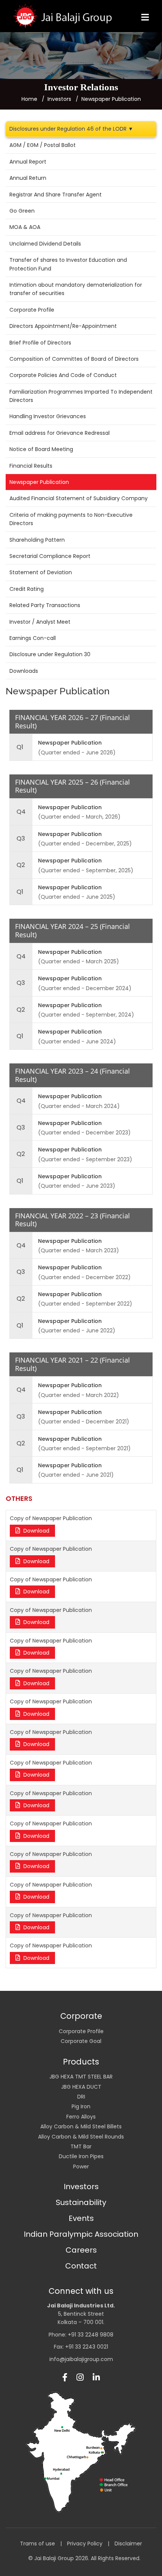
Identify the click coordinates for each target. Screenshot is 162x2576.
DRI (81, 2097)
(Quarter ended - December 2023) (84, 1128)
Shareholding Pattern (37, 540)
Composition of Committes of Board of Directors (74, 359)
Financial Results (31, 466)
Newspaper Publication (39, 482)
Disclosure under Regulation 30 (50, 654)
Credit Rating (27, 589)
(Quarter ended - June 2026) (77, 747)
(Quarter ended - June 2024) (77, 1036)
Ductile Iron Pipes (81, 2156)
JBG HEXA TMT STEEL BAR (81, 2077)
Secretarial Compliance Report (50, 556)
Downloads (24, 671)
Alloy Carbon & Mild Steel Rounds (81, 2137)
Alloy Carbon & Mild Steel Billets (81, 2126)
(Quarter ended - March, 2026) (79, 812)
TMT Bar (81, 2146)
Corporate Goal (81, 2041)
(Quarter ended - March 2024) (79, 1101)
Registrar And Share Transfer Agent (56, 195)
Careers (81, 2250)
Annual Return (28, 178)
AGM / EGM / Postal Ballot (43, 145)
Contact (81, 2266)
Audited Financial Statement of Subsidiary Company (79, 498)
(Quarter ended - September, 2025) (86, 865)
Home (29, 99)
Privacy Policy (85, 2544)
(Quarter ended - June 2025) (77, 892)
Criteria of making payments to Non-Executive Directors (71, 519)
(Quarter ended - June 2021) (76, 1470)
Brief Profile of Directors (40, 343)
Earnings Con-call (33, 638)
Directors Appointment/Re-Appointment (63, 326)
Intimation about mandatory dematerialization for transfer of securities (76, 289)
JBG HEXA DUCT (81, 2087)
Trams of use (37, 2544)
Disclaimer (128, 2544)
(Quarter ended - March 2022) (79, 1390)
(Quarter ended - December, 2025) (85, 839)
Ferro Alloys (81, 2117)
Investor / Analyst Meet (40, 622)
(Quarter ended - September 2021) (84, 1444)
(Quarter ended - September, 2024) (86, 1010)
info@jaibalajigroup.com (81, 2359)
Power (81, 2166)
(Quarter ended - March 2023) (79, 1246)
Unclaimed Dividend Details (45, 244)
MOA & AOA (25, 227)
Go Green (22, 211)
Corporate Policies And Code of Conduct (63, 375)
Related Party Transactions (45, 605)
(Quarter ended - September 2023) (85, 1154)
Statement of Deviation (41, 572)
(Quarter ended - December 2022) (84, 1272)
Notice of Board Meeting (41, 449)
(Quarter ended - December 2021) (84, 1417)
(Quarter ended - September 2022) (85, 1299)
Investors (81, 2187)
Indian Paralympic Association (81, 2234)
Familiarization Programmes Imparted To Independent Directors (81, 396)
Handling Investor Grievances (48, 416)
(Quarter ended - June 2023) (77, 1181)
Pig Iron (81, 2106)
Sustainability (81, 2202)
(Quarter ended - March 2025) (79, 957)
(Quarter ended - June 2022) (77, 1326)
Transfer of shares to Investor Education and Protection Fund (68, 264)
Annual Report (28, 162)
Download (36, 1531)
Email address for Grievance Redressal (60, 433)
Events (81, 2218)
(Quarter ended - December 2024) (85, 983)
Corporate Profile (32, 310)
